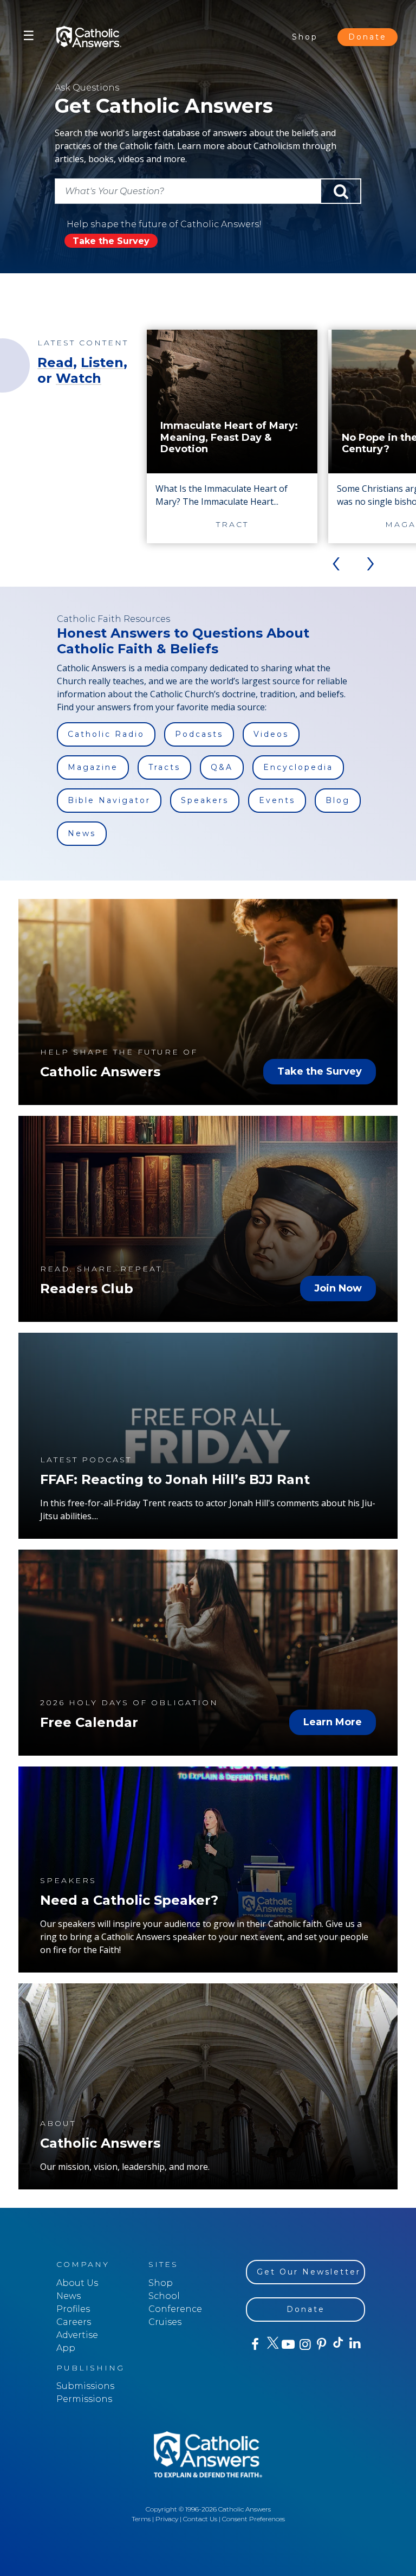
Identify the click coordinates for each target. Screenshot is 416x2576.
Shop (305, 37)
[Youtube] (288, 2344)
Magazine (93, 767)
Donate (368, 37)
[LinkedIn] (355, 2344)
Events (277, 800)
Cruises (165, 2322)
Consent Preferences (253, 2519)
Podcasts (199, 734)
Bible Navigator (109, 800)
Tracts (164, 767)
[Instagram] (304, 2344)
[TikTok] (338, 2344)
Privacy (167, 2519)
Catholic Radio (106, 734)
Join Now (338, 1288)
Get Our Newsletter (309, 2272)
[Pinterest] (321, 2344)
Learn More (333, 1722)
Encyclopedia (298, 767)
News (82, 833)
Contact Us (200, 2519)
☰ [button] (29, 36)
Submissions (85, 2386)
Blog (338, 800)
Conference (175, 2309)
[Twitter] (271, 2344)
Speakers (205, 800)
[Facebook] (254, 2344)
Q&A (222, 767)
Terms (141, 2519)
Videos (271, 734)
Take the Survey (111, 241)
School (164, 2296)
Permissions (84, 2399)
